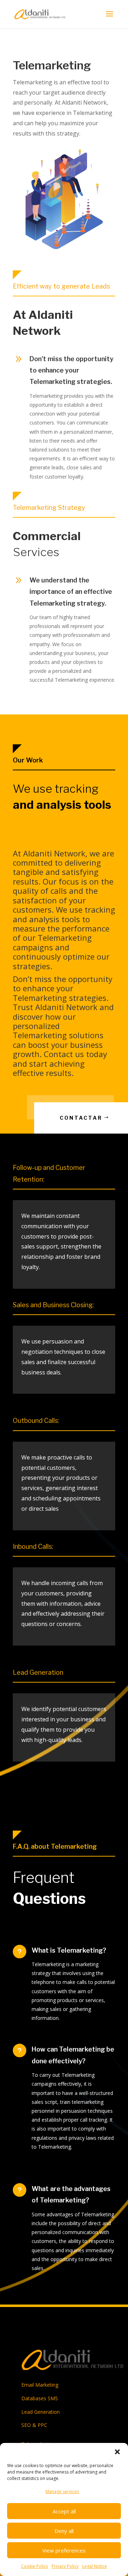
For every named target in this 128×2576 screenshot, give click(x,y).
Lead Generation (41, 2412)
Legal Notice (95, 2566)
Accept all (64, 2511)
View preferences (64, 2550)
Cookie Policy (34, 2566)
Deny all (64, 2531)
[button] (117, 2452)
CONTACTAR (81, 1118)
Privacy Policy (65, 2566)
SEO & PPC (34, 2425)
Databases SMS (40, 2398)
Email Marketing (40, 2385)
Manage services (62, 2491)
